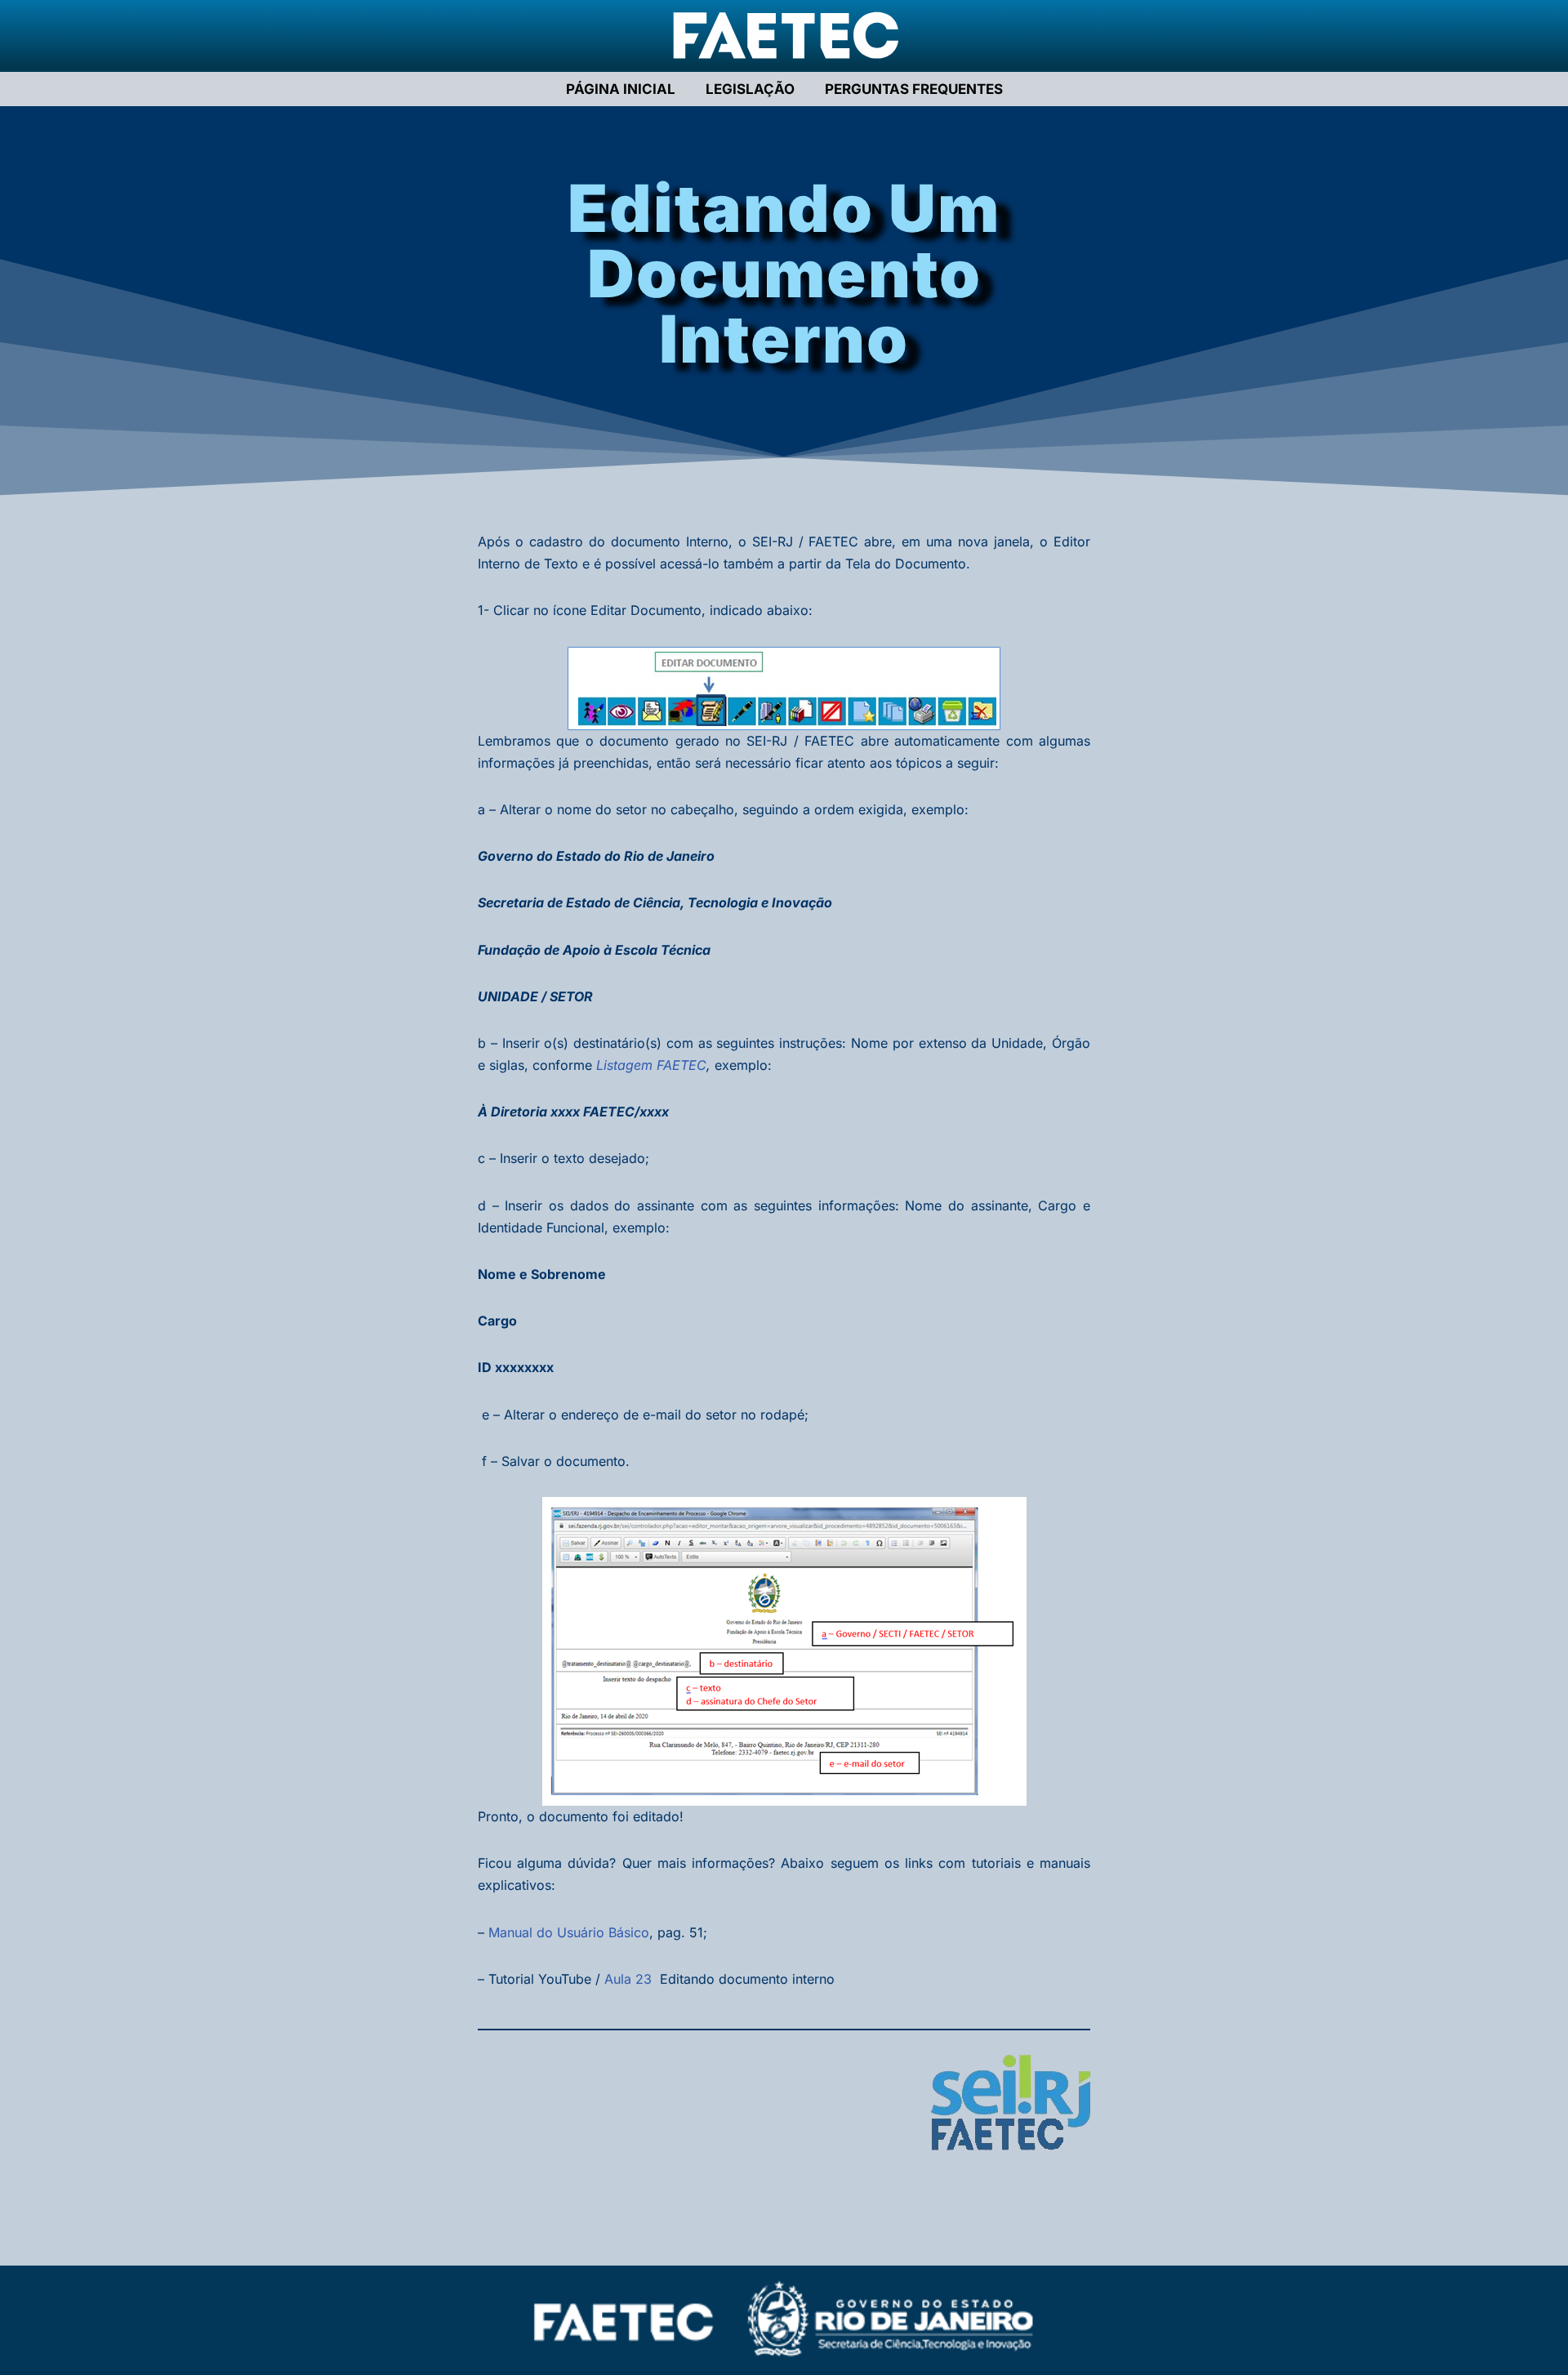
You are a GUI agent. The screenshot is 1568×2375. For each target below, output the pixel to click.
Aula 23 (628, 1979)
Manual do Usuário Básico (569, 1932)
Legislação (750, 89)
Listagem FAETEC (651, 1065)
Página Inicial (621, 89)
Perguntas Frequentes (914, 89)
